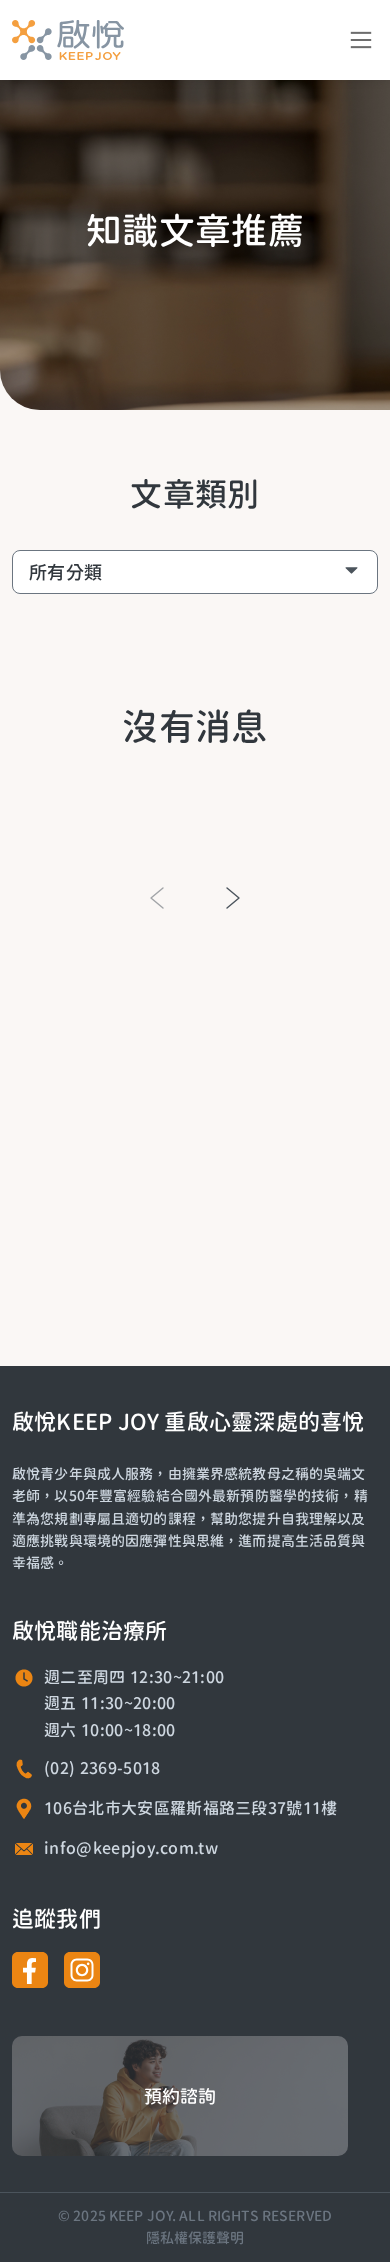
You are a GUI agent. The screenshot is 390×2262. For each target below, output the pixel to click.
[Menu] (361, 40)
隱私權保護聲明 (195, 2238)
